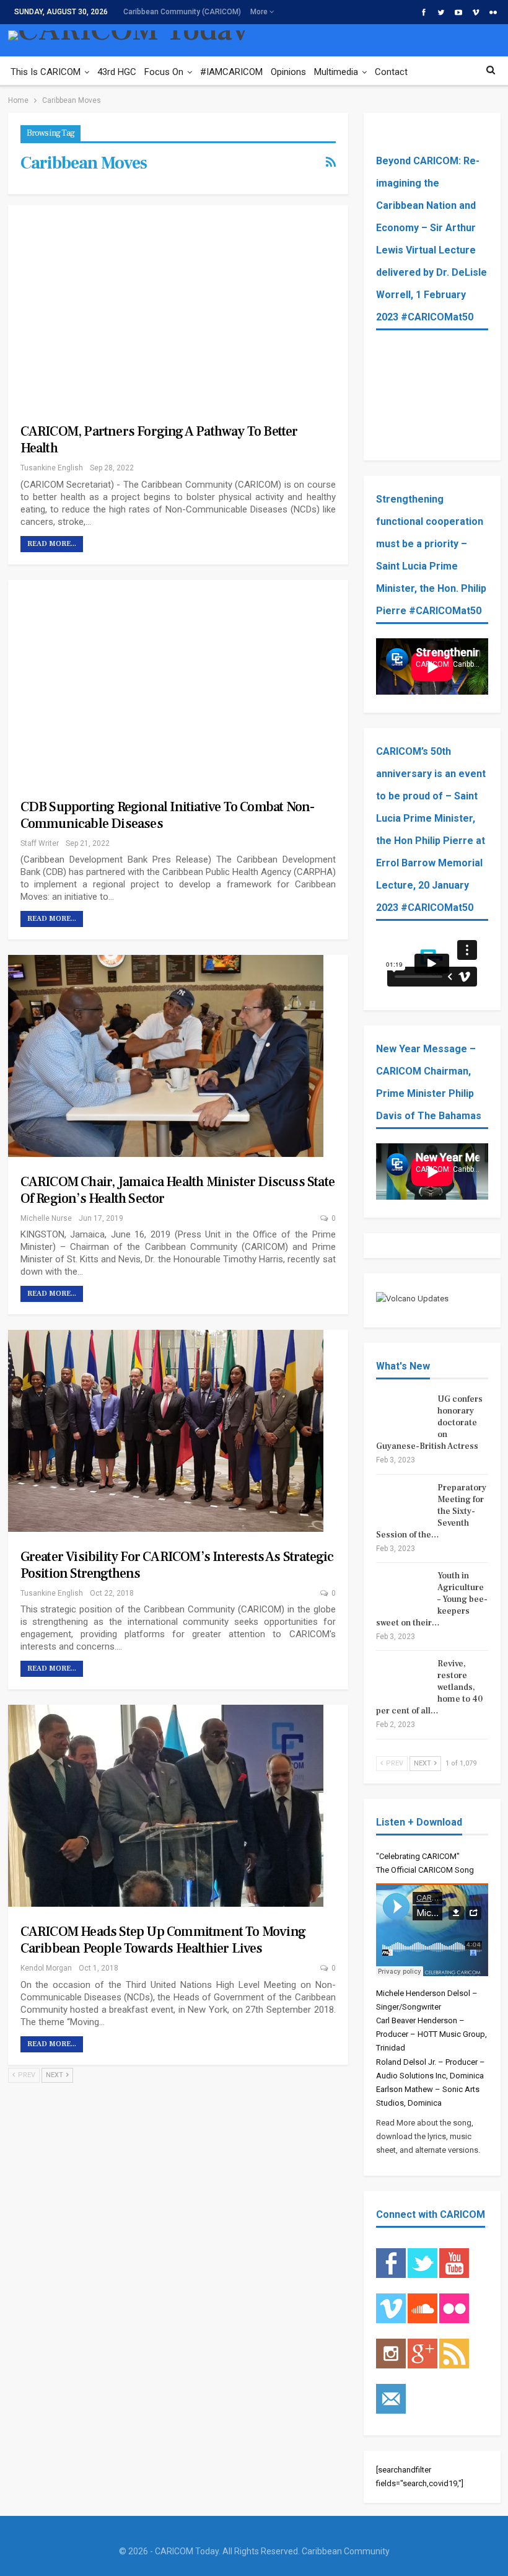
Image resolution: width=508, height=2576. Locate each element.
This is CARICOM (46, 72)
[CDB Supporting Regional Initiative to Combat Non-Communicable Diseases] (166, 681)
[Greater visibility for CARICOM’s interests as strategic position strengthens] (166, 1431)
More (260, 12)
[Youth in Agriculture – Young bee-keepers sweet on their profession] (403, 1590)
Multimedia (336, 72)
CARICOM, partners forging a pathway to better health (159, 440)
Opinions (288, 72)
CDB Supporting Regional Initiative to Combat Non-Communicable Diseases (168, 815)
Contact (391, 72)
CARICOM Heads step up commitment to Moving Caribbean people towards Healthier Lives (163, 1940)
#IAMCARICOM (231, 72)
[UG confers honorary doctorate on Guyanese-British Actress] (403, 1413)
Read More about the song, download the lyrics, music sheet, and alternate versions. (428, 2136)
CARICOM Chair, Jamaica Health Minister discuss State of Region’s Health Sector (177, 1190)
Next (55, 2075)
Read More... (52, 544)
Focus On (164, 72)
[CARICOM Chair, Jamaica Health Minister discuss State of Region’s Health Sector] (166, 1056)
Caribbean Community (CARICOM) (182, 12)
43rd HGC (117, 72)
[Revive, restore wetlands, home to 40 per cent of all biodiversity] (403, 1678)
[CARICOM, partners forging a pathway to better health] (166, 306)
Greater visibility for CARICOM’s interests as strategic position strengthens (177, 1565)
